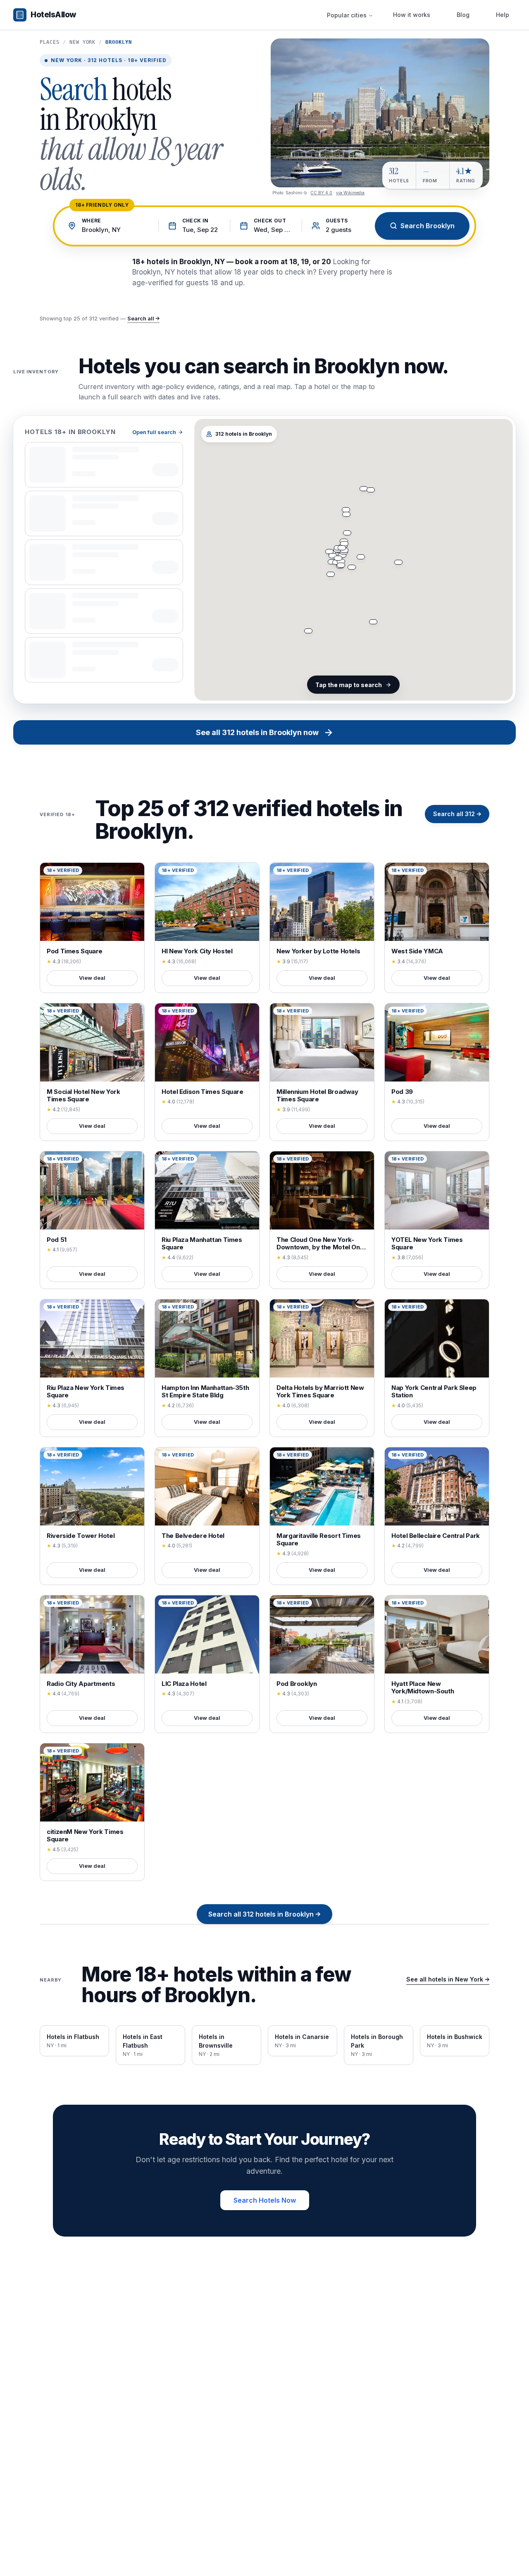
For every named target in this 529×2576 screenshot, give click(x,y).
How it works (412, 15)
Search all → (143, 318)
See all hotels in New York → (448, 1979)
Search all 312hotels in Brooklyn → (264, 1914)
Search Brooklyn (428, 226)
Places (50, 42)
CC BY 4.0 (321, 193)
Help (503, 15)
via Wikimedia (350, 193)
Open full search (154, 432)
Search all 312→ (457, 814)
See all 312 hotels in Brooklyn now (257, 732)
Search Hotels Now (265, 2200)
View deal (92, 978)
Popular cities (347, 15)
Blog (463, 15)
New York (83, 42)
